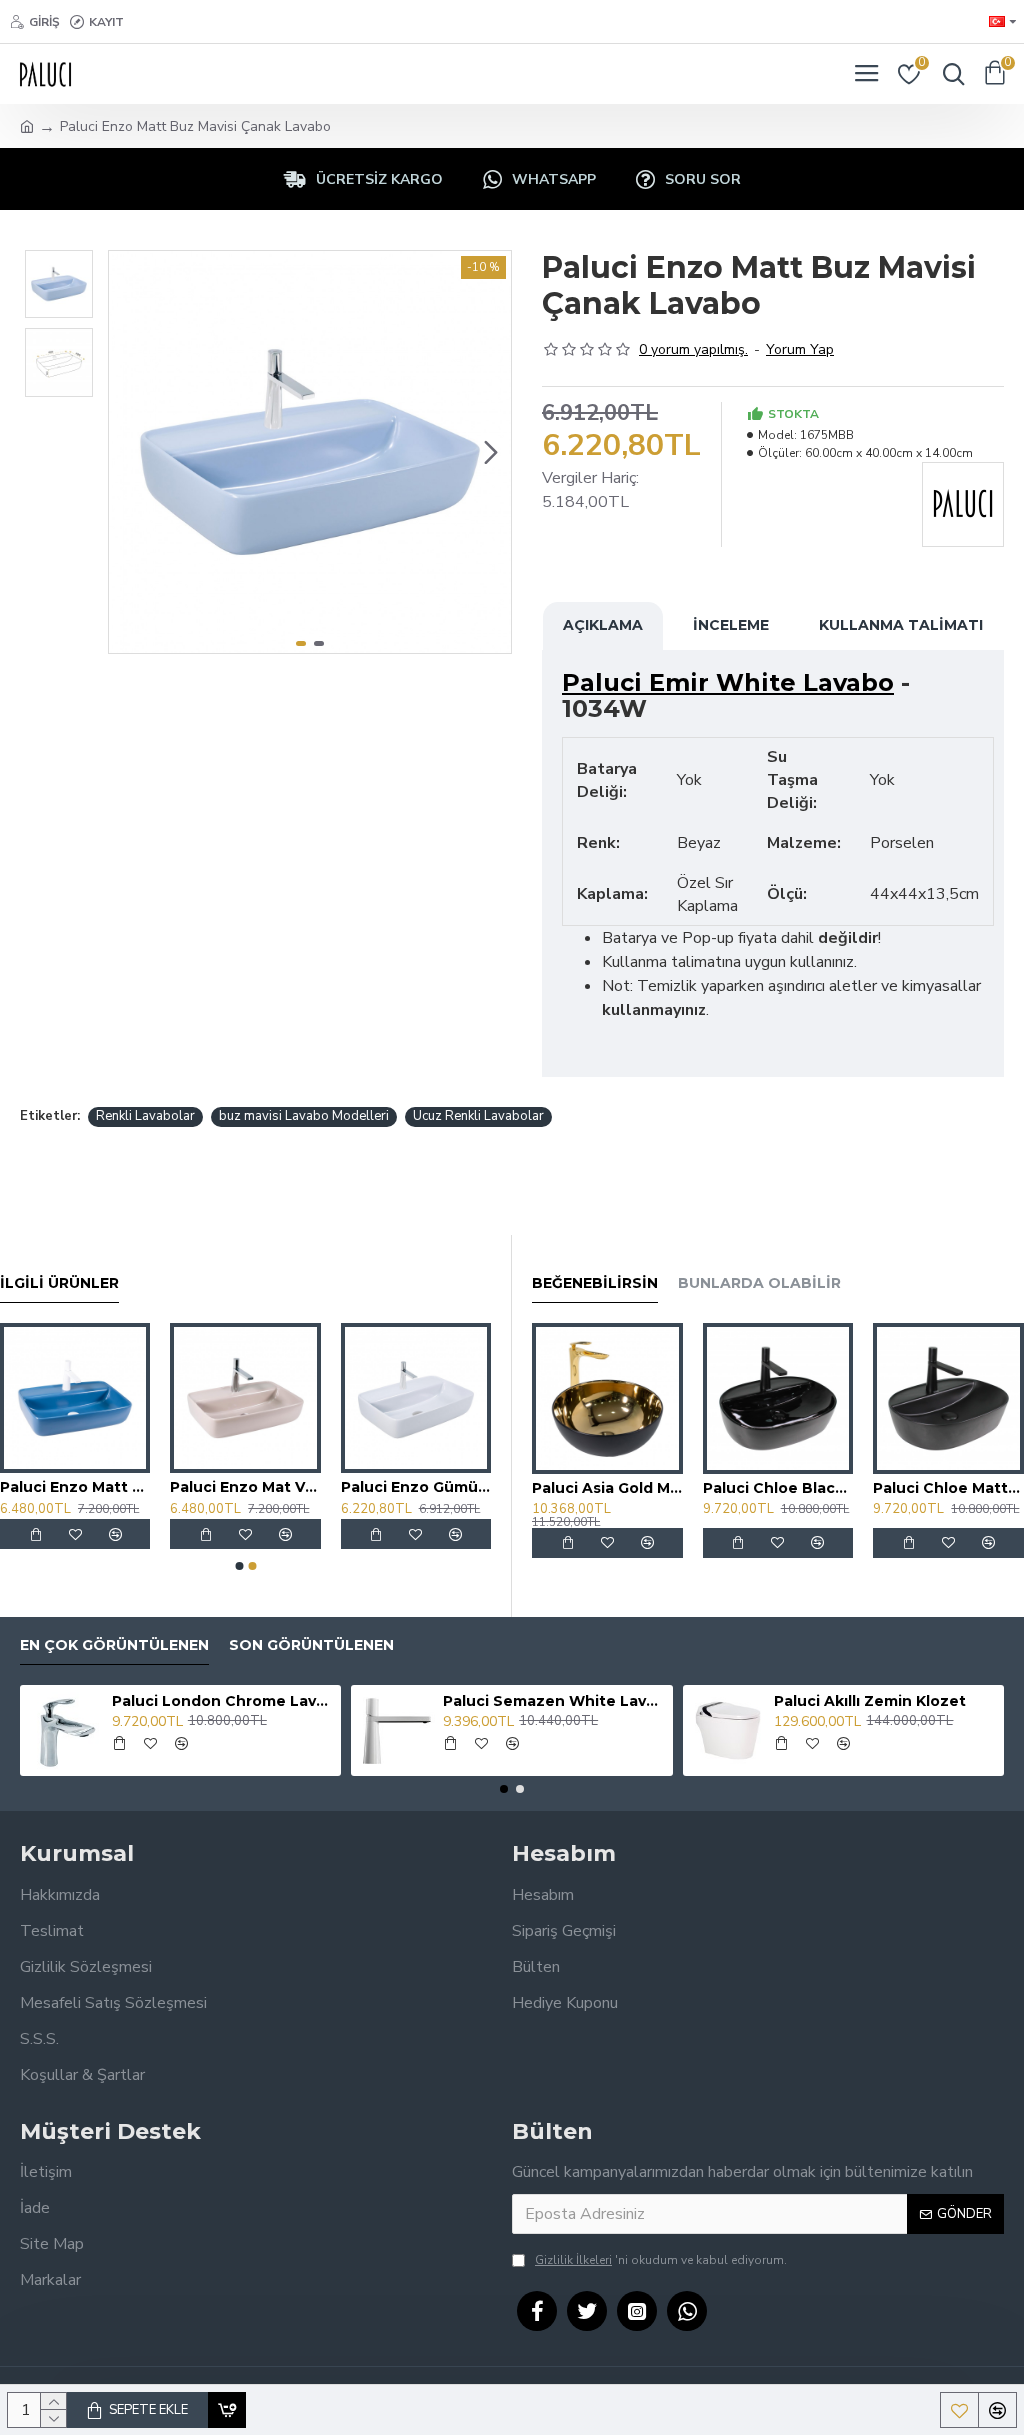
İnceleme (731, 625)
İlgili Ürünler (59, 1283)
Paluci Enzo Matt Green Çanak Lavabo (343, 1487)
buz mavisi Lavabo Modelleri (304, 1116)
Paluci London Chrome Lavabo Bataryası (223, 1701)
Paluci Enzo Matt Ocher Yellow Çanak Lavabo (173, 1487)
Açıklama (603, 625)
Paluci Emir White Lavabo (728, 683)
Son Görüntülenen (311, 1645)
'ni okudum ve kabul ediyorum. (661, 2260)
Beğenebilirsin (595, 1283)
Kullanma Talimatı (901, 625)
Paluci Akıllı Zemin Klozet (870, 1701)
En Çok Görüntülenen (114, 1645)
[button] (129, 452)
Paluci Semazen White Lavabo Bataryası (554, 1701)
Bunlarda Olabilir (759, 1283)
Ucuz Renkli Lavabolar (478, 1116)
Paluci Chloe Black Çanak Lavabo (778, 1488)
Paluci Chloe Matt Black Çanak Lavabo (948, 1488)
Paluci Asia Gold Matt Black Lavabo (607, 1488)
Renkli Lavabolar (145, 1116)
